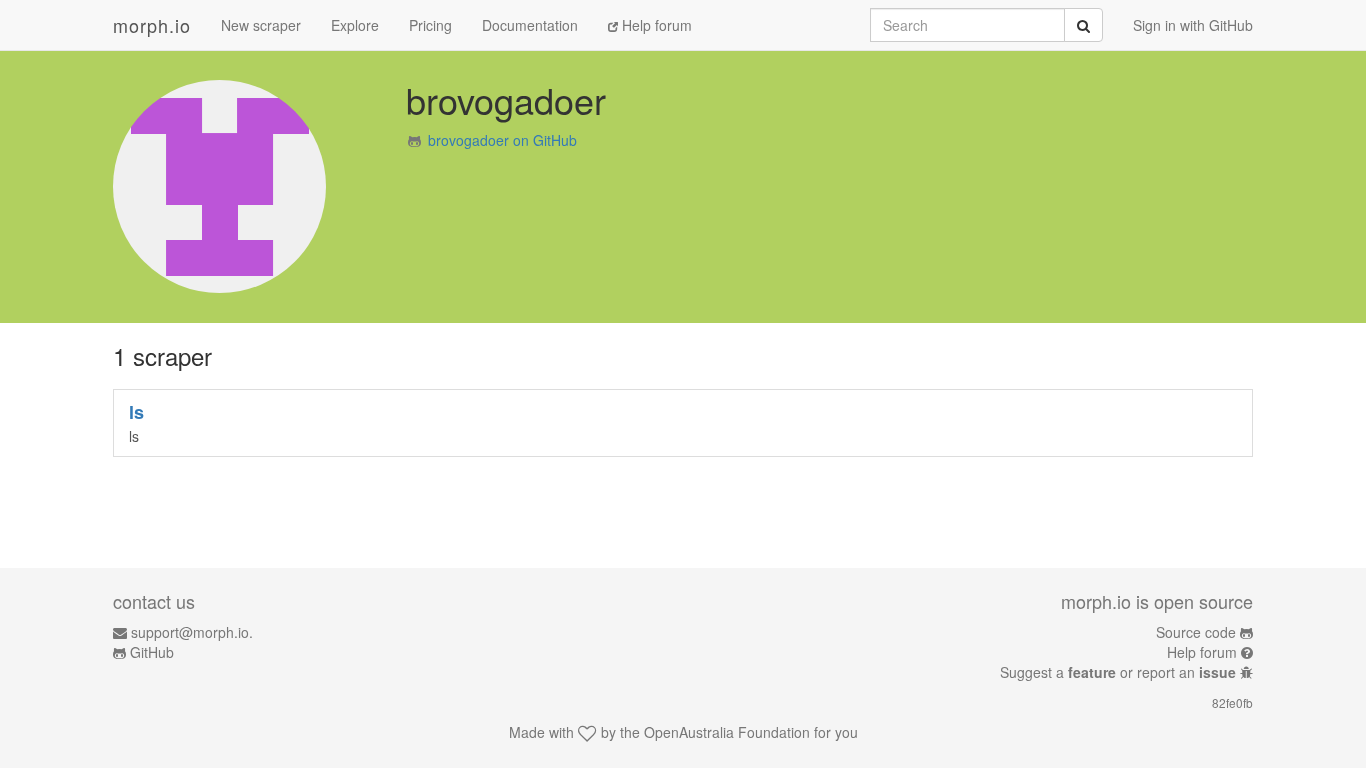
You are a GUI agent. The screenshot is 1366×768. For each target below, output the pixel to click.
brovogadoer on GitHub (502, 140)
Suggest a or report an (1118, 672)
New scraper (261, 25)
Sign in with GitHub (1193, 25)
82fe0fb (1232, 702)
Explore (355, 25)
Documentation (530, 25)
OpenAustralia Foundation (727, 732)
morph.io (152, 25)
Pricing (430, 25)
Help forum (655, 25)
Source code (1196, 632)
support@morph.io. (192, 632)
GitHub (152, 652)
